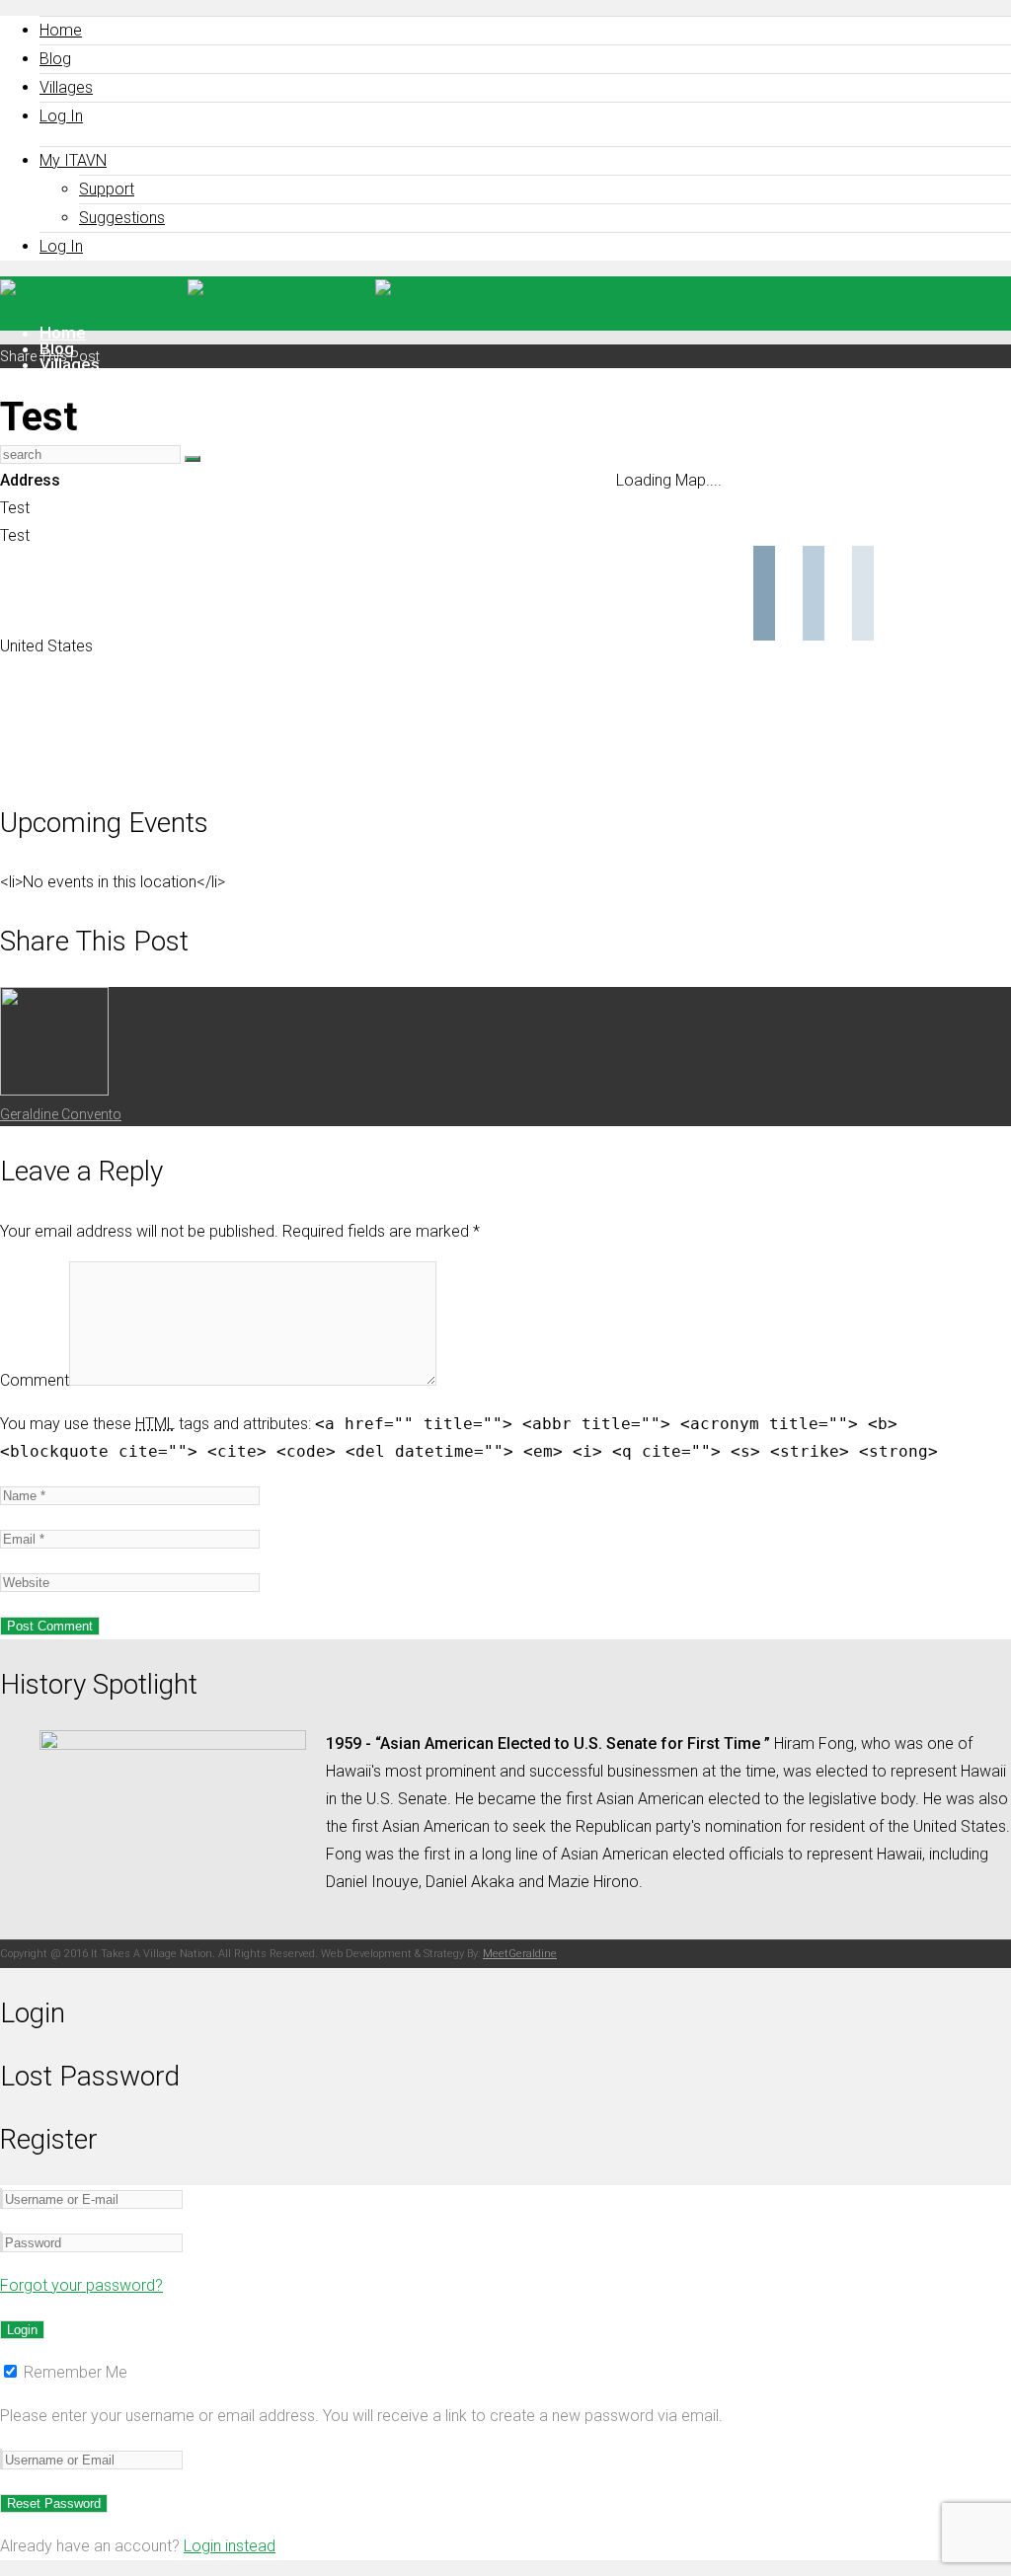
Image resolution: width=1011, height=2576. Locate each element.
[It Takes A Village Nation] (279, 293)
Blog (55, 59)
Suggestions (122, 218)
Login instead (230, 2546)
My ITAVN (73, 160)
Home (61, 30)
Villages (66, 87)
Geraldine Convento (61, 1114)
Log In (61, 116)
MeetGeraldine (520, 1954)
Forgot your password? (81, 2285)
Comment (35, 1380)
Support (107, 189)
